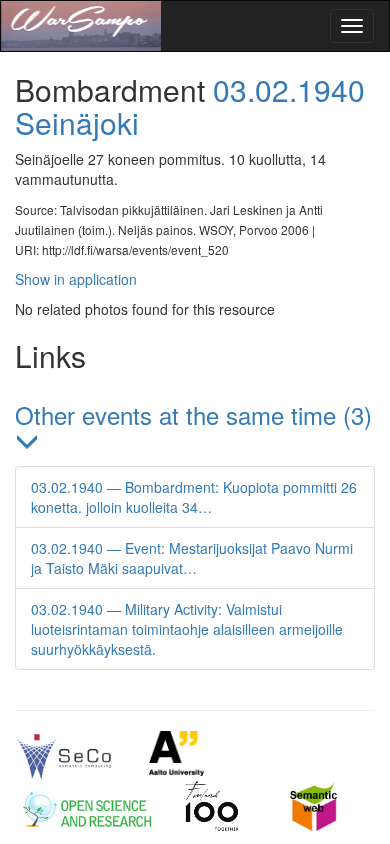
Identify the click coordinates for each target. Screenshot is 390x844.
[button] (195, 429)
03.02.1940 (289, 89)
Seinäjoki (77, 122)
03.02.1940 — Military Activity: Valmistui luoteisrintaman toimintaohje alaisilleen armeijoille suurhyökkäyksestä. (187, 629)
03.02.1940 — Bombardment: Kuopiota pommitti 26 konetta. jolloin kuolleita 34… (194, 497)
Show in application (76, 279)
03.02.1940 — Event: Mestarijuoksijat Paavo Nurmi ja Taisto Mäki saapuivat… (192, 558)
